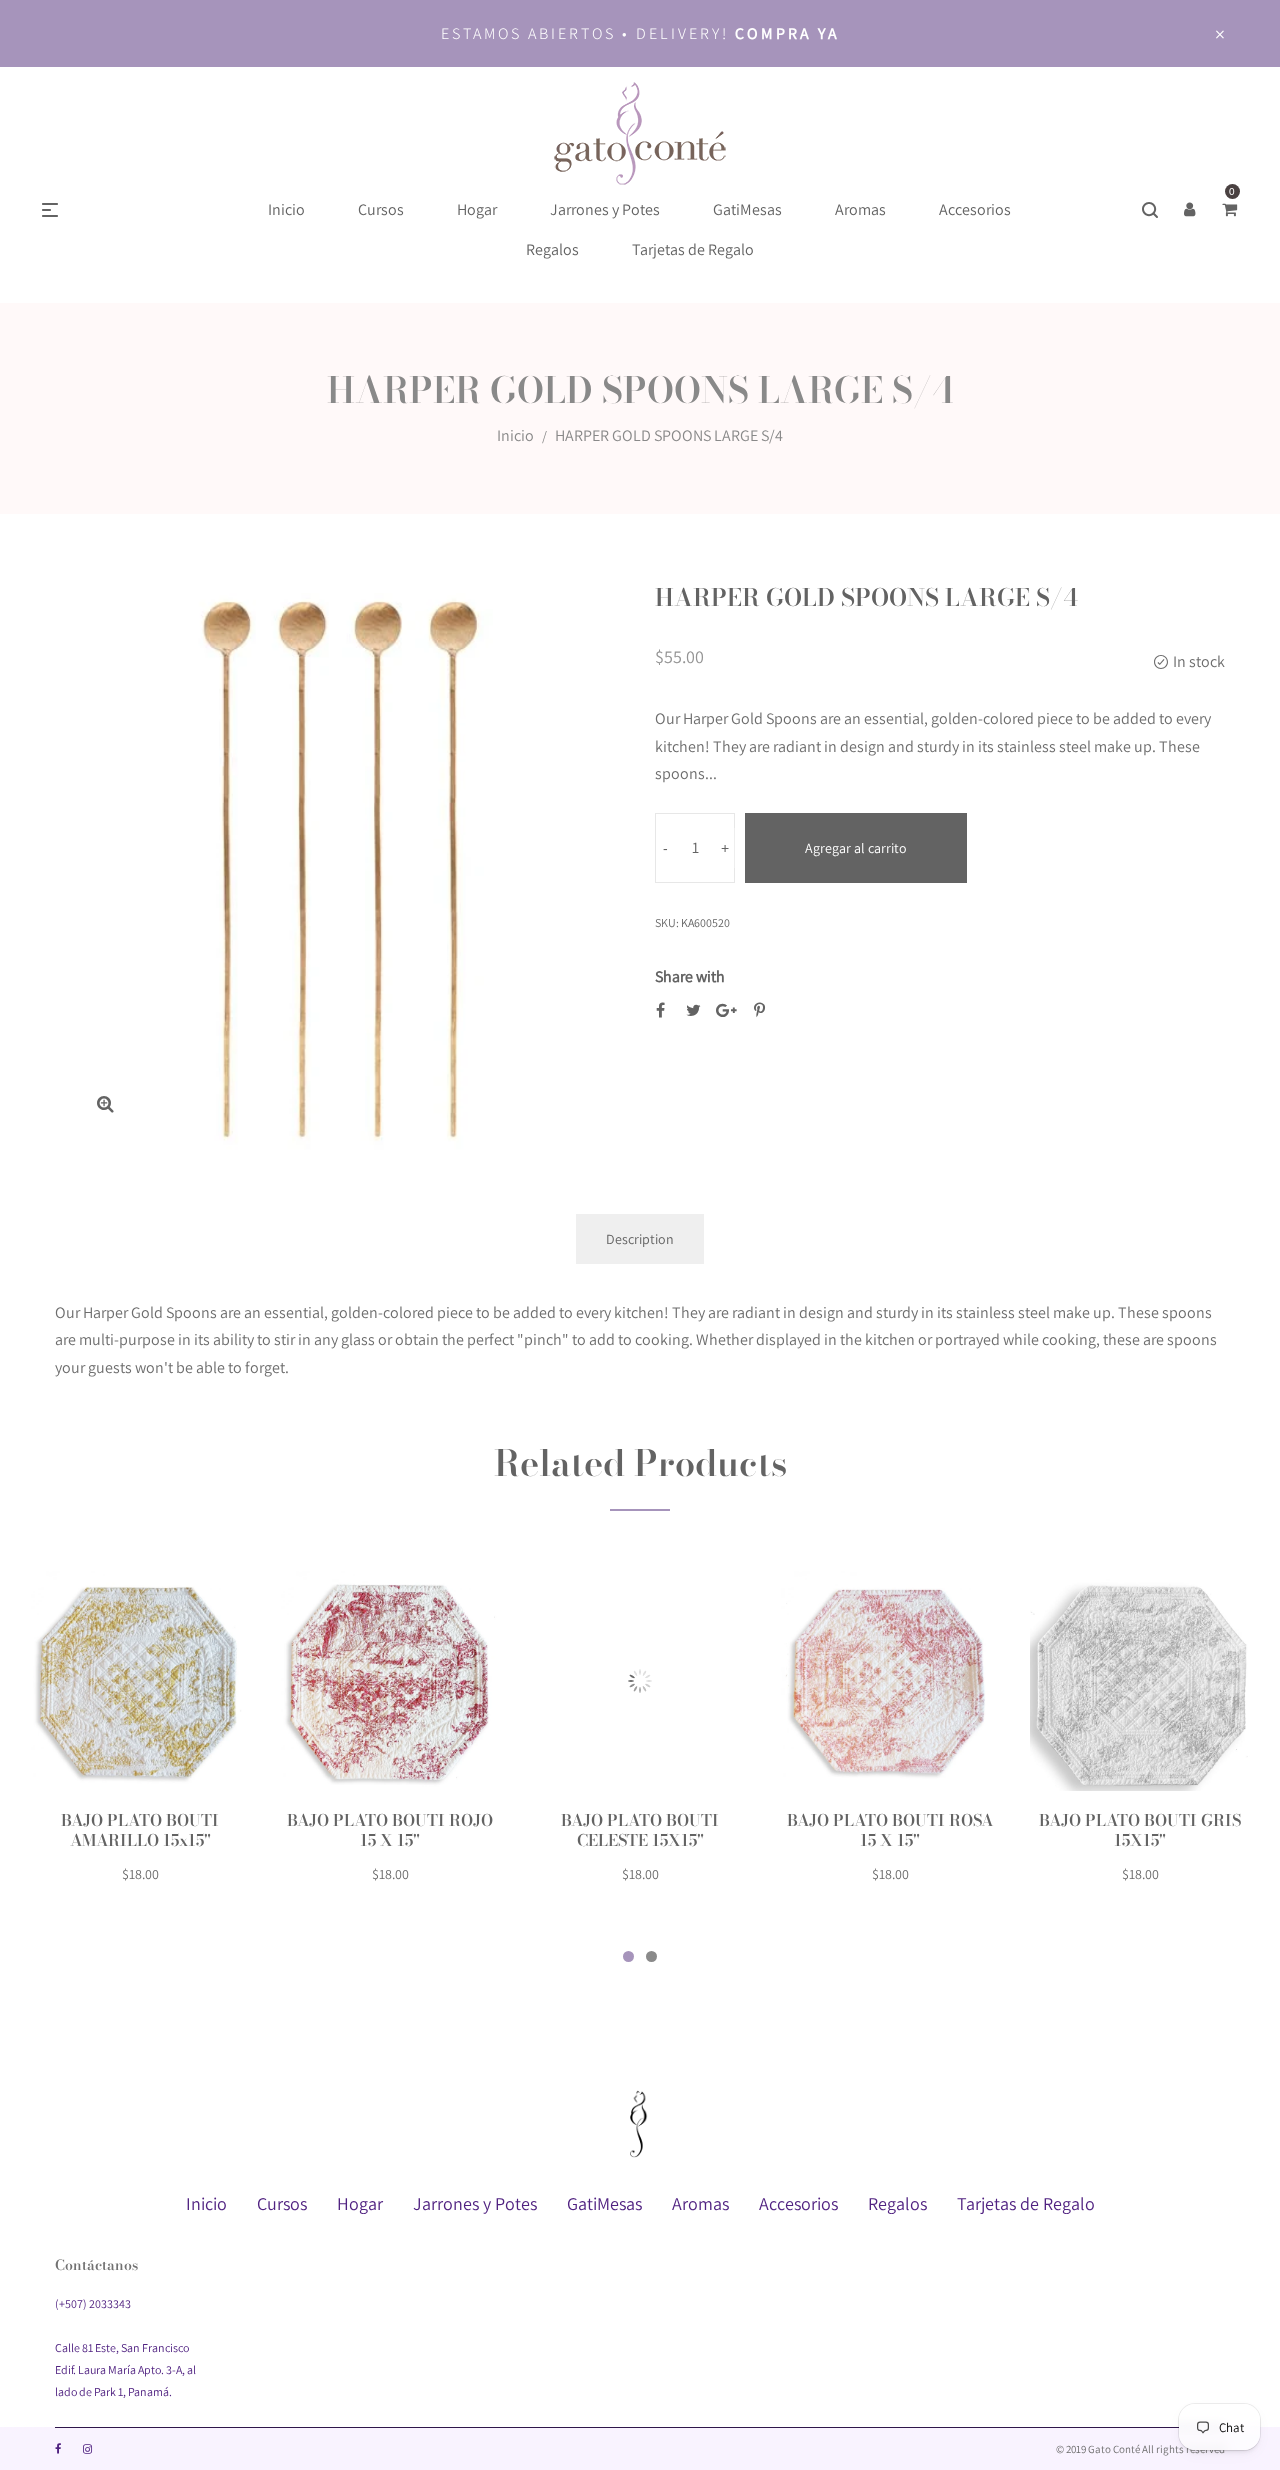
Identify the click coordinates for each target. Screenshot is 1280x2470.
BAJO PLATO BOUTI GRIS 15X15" (1140, 1829)
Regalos (897, 2203)
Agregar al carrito (856, 848)
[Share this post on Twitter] (693, 1010)
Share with (690, 976)
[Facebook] (58, 2449)
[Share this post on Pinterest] (759, 1010)
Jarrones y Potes (475, 2203)
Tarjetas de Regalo (1026, 2203)
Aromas (700, 2203)
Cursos (282, 2203)
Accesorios (798, 2203)
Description (640, 1239)
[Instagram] (87, 2449)
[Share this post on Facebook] (660, 1010)
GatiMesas (604, 2203)
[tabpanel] (140, 1739)
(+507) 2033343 (93, 2303)
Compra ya (787, 33)
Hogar (360, 2203)
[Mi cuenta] (1190, 210)
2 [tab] (651, 1956)
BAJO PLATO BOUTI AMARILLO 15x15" (140, 1829)
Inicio (515, 435)
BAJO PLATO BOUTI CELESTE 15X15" (640, 1829)
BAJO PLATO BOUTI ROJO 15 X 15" (390, 1829)
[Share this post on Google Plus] (726, 1010)
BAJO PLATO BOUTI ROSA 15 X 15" (890, 1829)
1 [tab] (628, 1956)
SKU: (667, 922)
